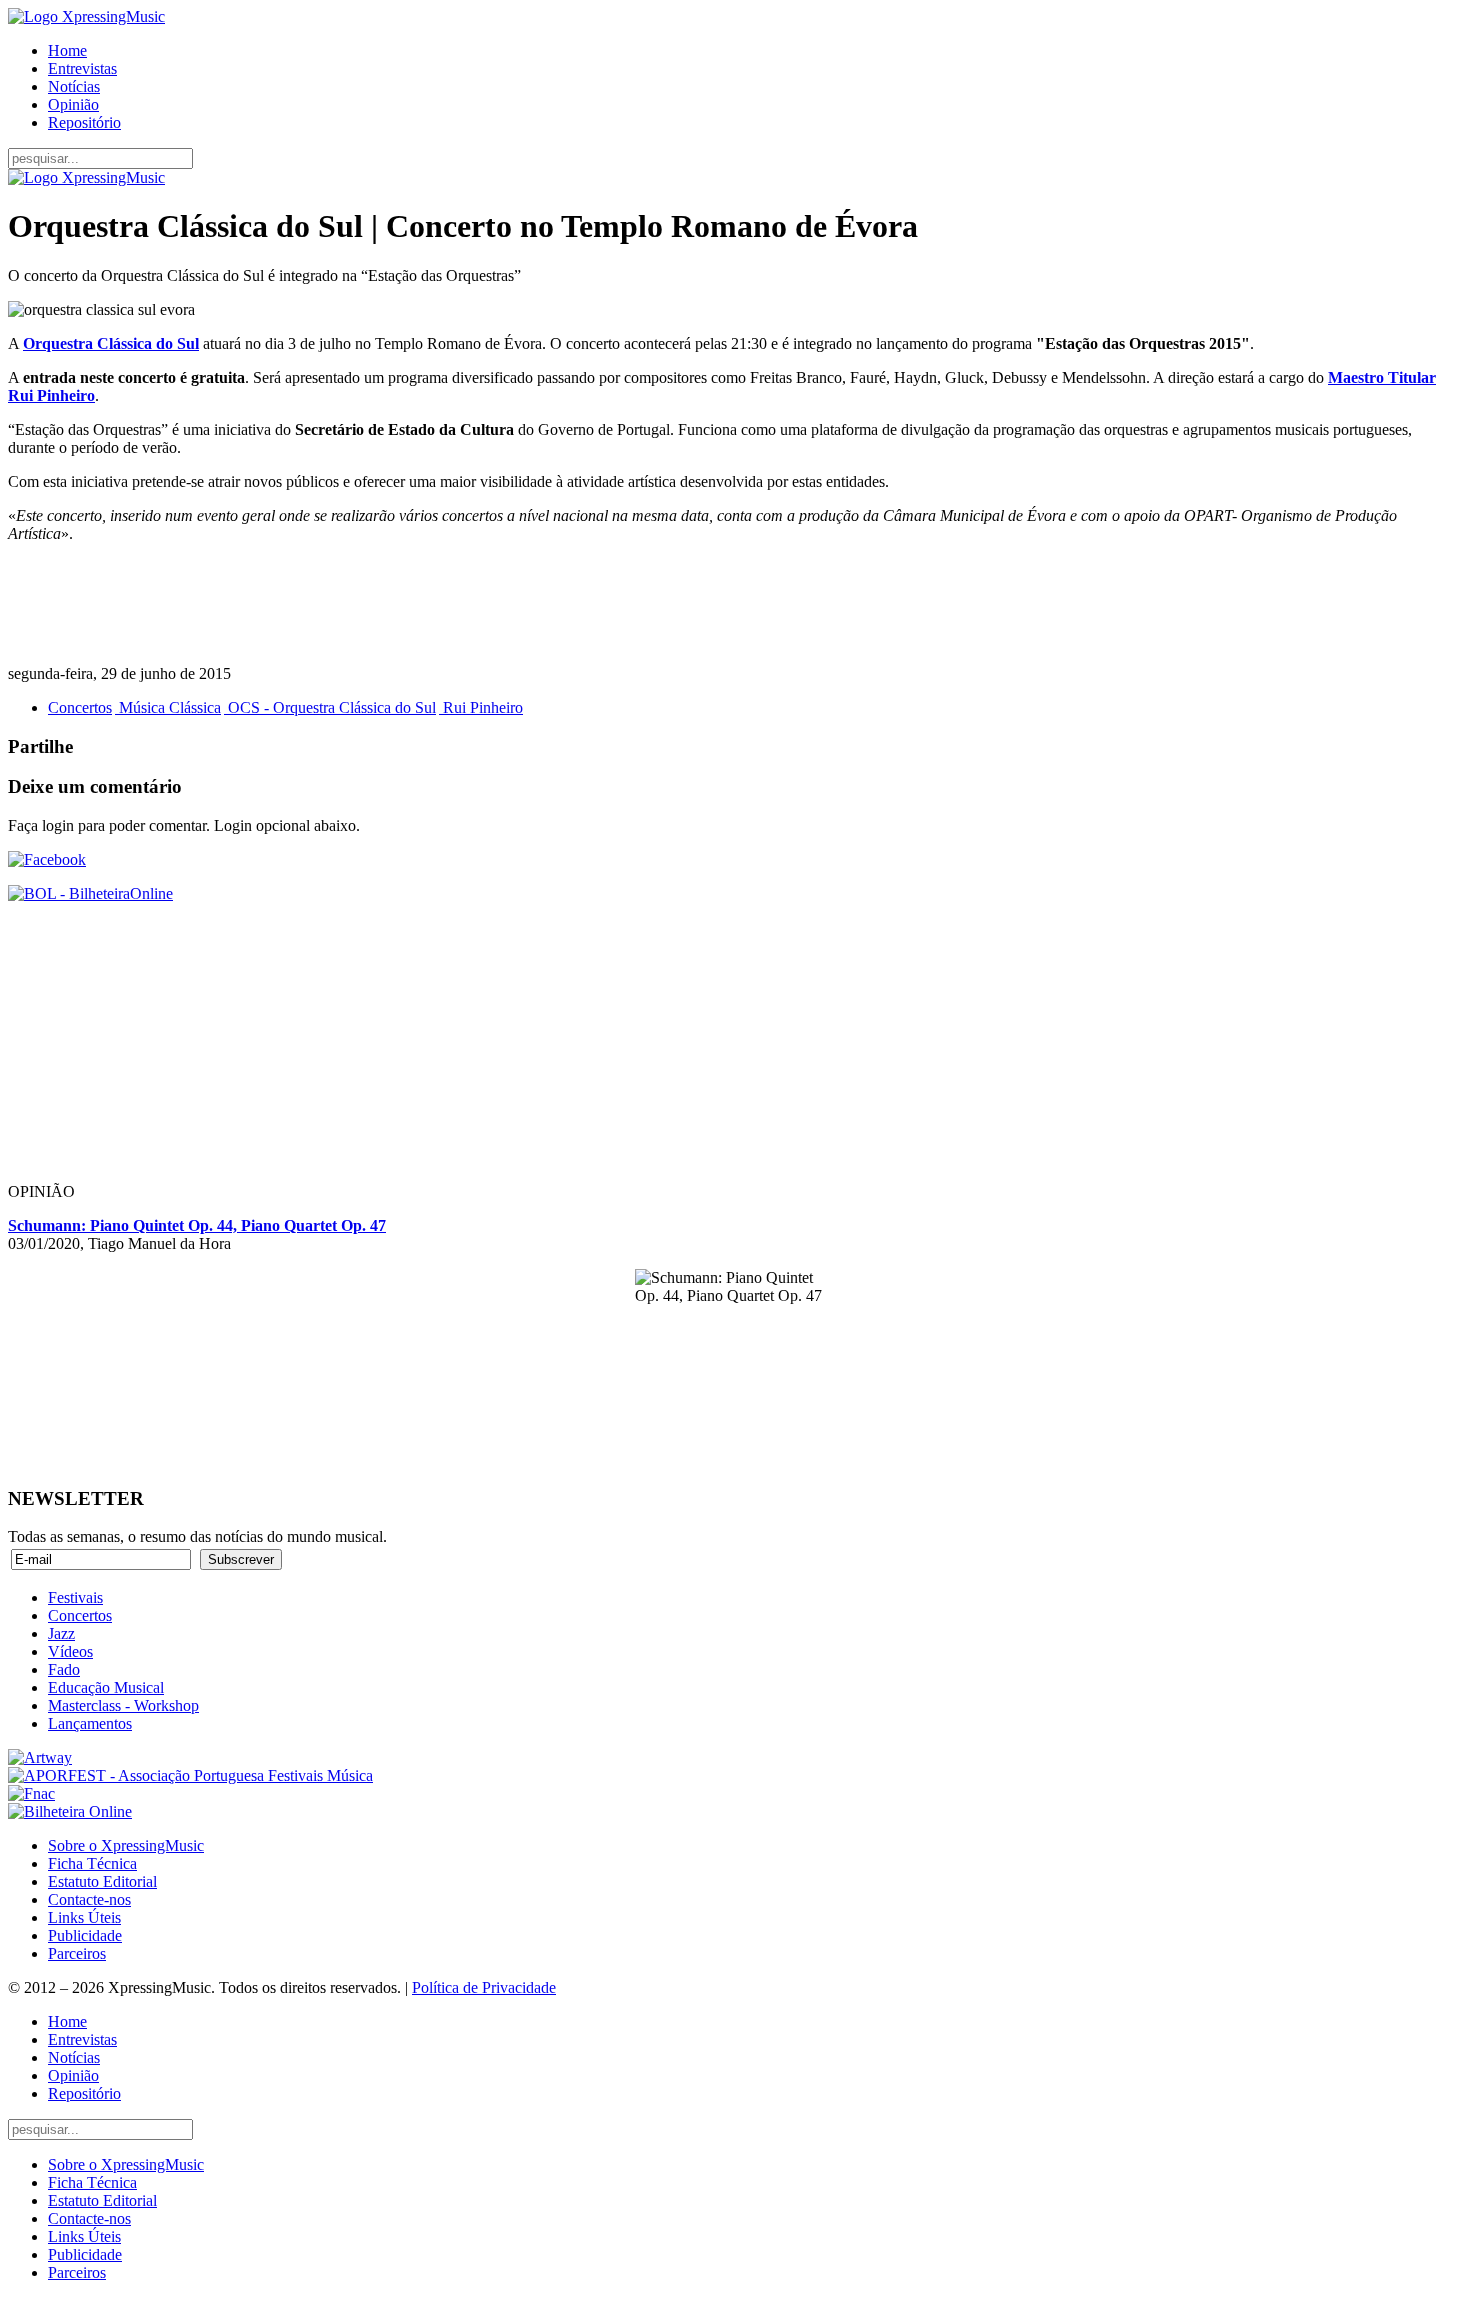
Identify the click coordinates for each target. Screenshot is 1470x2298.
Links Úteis (84, 1917)
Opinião (73, 104)
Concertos (80, 707)
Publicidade (85, 1935)
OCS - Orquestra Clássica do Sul (330, 707)
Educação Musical (106, 1687)
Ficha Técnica (92, 1863)
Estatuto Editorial (102, 1881)
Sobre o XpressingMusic (126, 1845)
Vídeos (70, 1651)
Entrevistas (82, 68)
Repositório (84, 122)
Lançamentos (90, 1723)
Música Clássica (168, 707)
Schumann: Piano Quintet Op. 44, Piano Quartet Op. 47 (197, 1225)
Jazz (61, 1633)
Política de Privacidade (484, 1987)
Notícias (74, 86)
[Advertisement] (608, 604)
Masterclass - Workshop (123, 1705)
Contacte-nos (89, 1899)
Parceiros (77, 1953)
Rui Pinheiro (481, 707)
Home (67, 50)
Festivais (75, 1597)
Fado (64, 1669)
